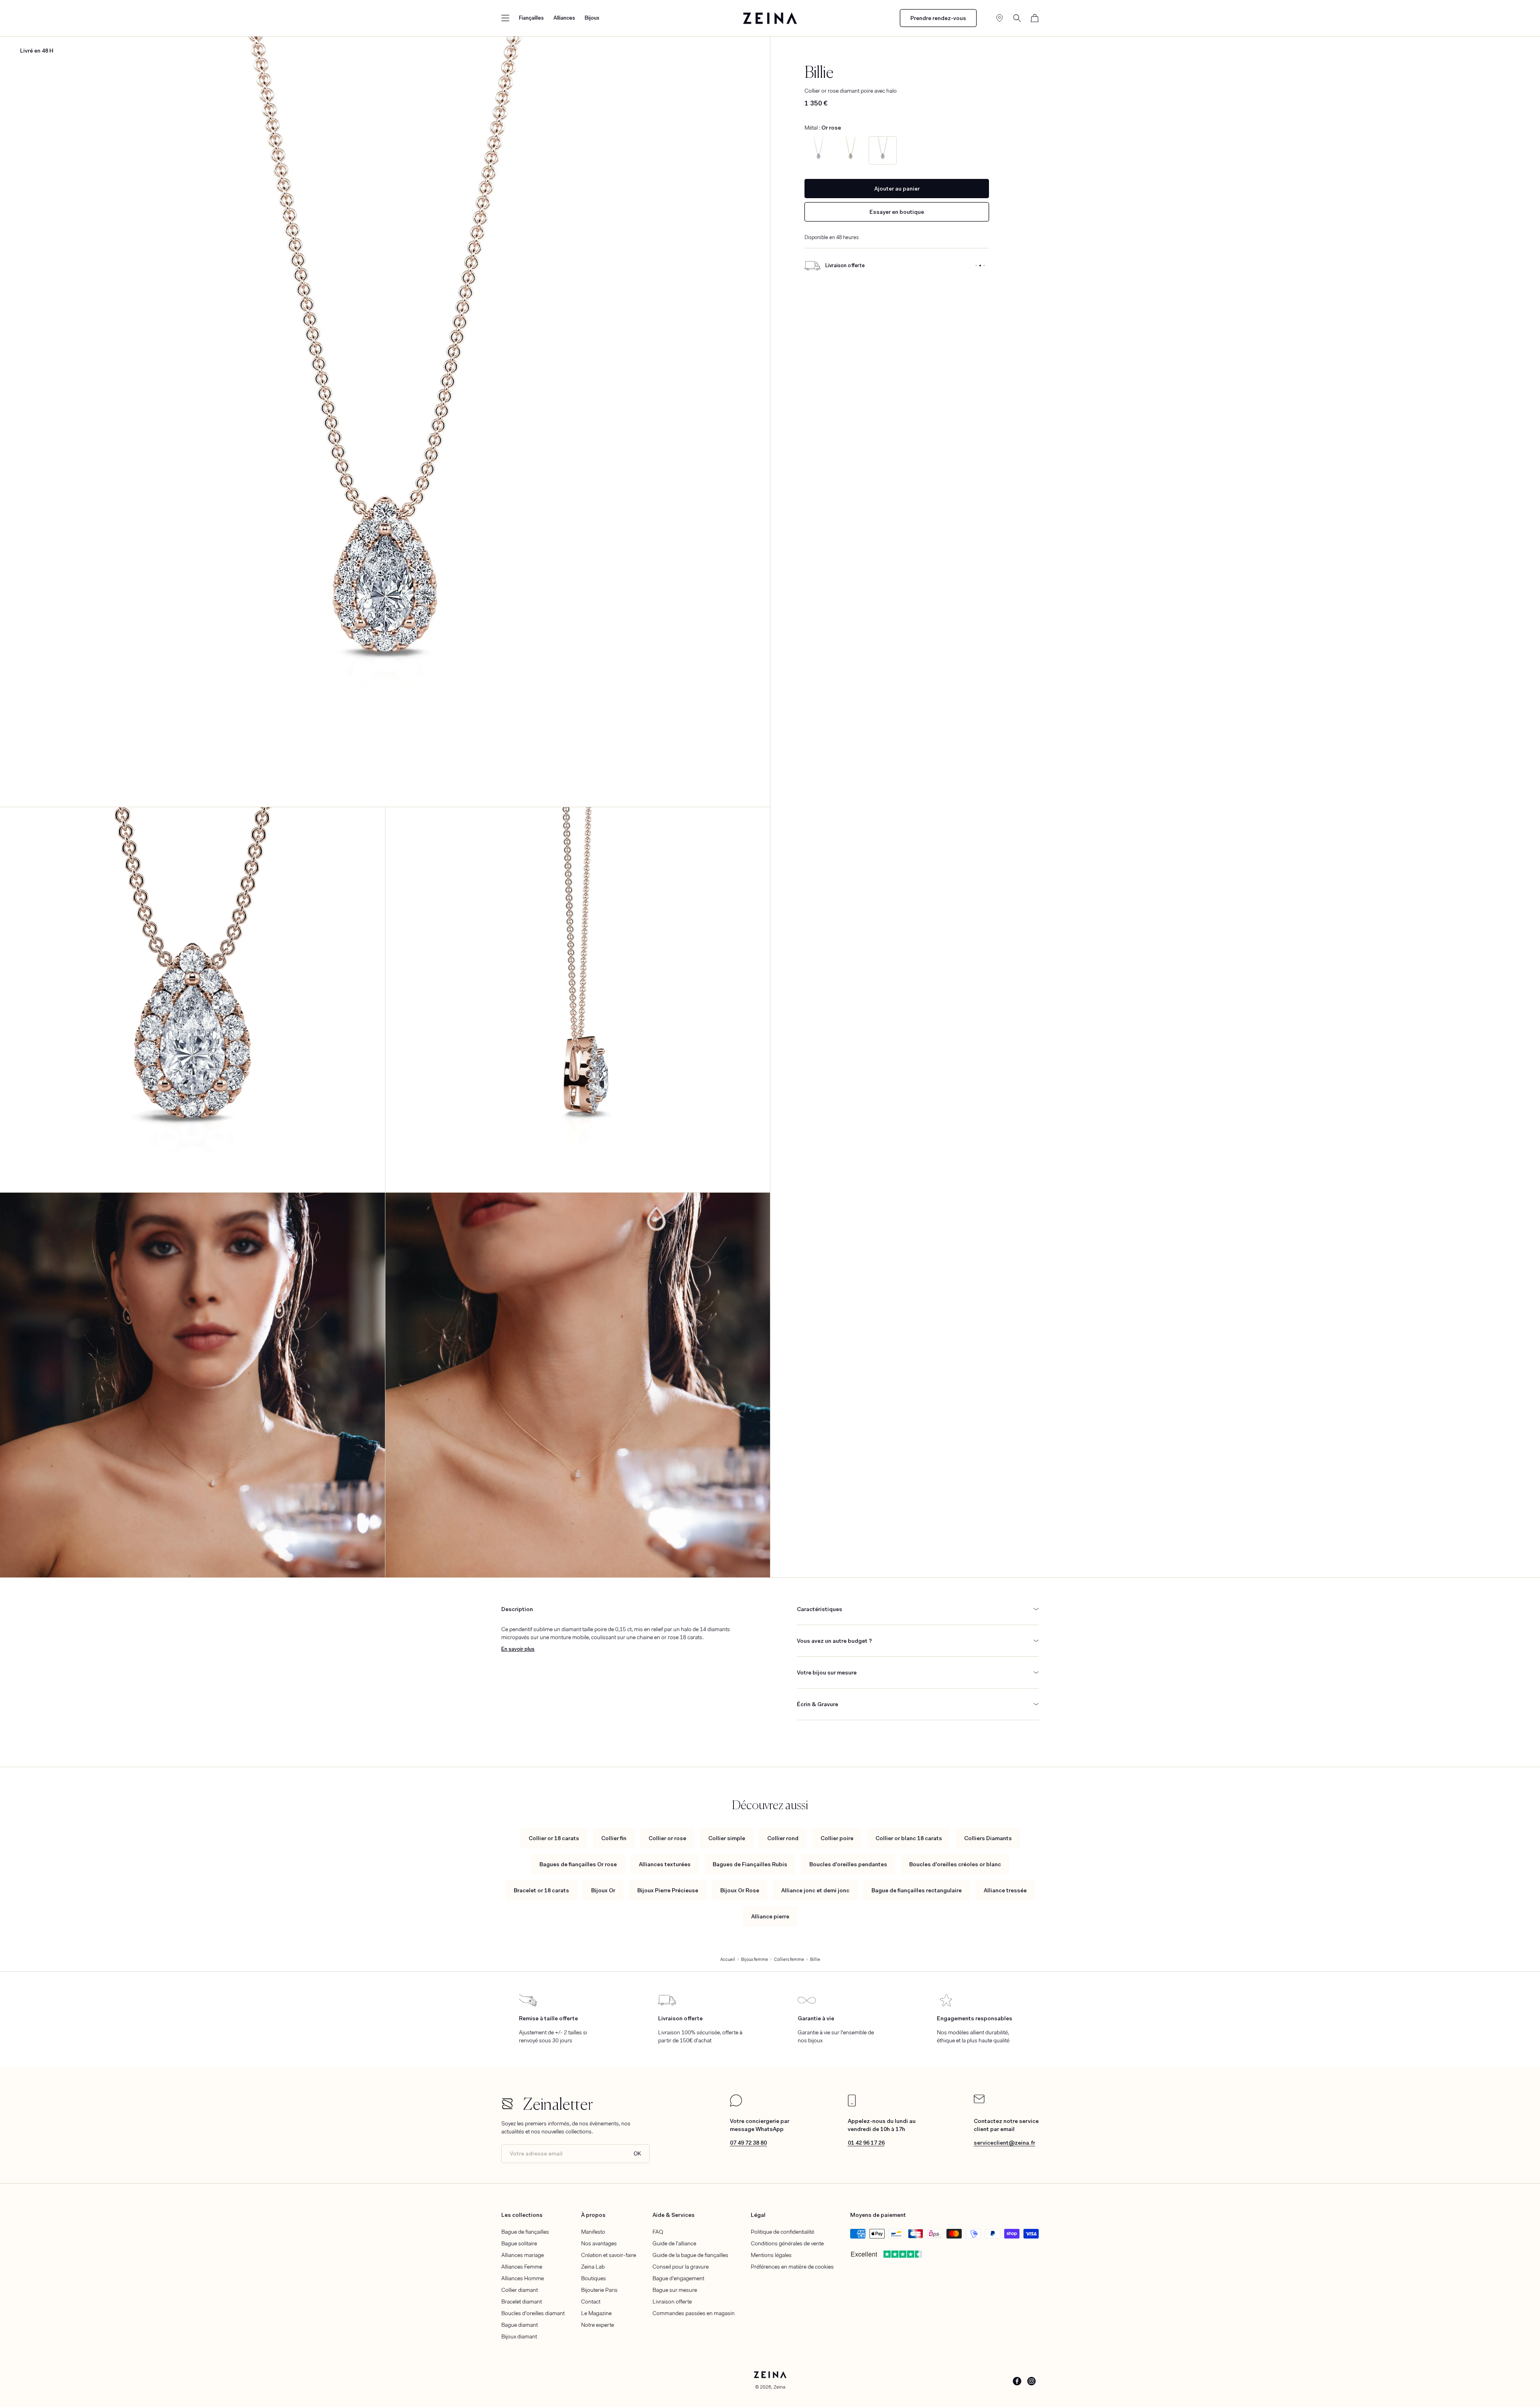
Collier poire (837, 1838)
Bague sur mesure (675, 2290)
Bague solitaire (519, 2243)
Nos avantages (599, 2243)
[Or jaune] (851, 150)
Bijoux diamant (519, 2336)
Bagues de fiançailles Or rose (578, 1864)
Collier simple (727, 1838)
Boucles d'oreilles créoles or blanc (955, 1864)
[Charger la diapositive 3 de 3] (984, 266)
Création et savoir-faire (609, 2255)
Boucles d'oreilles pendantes (848, 1864)
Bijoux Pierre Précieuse (668, 1890)
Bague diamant (520, 2325)
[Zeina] (770, 18)
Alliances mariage (523, 2255)
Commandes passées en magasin (694, 2313)
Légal (758, 2215)
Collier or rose (667, 1838)
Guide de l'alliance (674, 2243)
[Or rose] (883, 150)
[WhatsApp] (736, 2105)
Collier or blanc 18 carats (909, 1838)
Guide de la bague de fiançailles (690, 2255)
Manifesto (593, 2232)
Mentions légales (771, 2255)
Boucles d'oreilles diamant (533, 2313)
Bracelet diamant (522, 2301)
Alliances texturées (665, 1864)
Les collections (522, 2215)
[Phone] (852, 2105)
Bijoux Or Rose (740, 1890)
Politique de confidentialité (782, 2232)
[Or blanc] (819, 150)
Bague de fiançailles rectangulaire (917, 1890)
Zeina (779, 2387)
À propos (593, 2215)
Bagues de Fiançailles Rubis (750, 1864)
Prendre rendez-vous (938, 18)
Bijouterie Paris (599, 2290)
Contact (591, 2301)
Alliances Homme (523, 2278)
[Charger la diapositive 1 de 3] (976, 266)
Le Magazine (596, 2313)
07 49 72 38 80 (748, 2143)
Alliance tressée (1005, 1890)
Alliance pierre (770, 1916)
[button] (505, 18)
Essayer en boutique (897, 212)
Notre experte (598, 2325)
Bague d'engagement (678, 2278)
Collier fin (614, 1838)
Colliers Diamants (988, 1838)
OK (637, 2154)
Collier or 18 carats (554, 1838)
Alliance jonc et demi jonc (815, 1890)
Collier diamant (520, 2290)
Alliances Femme (522, 2267)
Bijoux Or (603, 1890)
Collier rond (783, 1838)
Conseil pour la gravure (681, 2267)
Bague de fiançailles (525, 2232)
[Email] (979, 2101)
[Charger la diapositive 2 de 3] (980, 266)
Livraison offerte (672, 2301)
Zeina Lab (593, 2267)
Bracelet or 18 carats (541, 1890)
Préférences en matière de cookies (792, 2267)
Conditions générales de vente (787, 2243)
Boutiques (594, 2278)
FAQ (658, 2232)
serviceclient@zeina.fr (1004, 2143)
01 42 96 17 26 (866, 2143)
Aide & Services (674, 2215)
